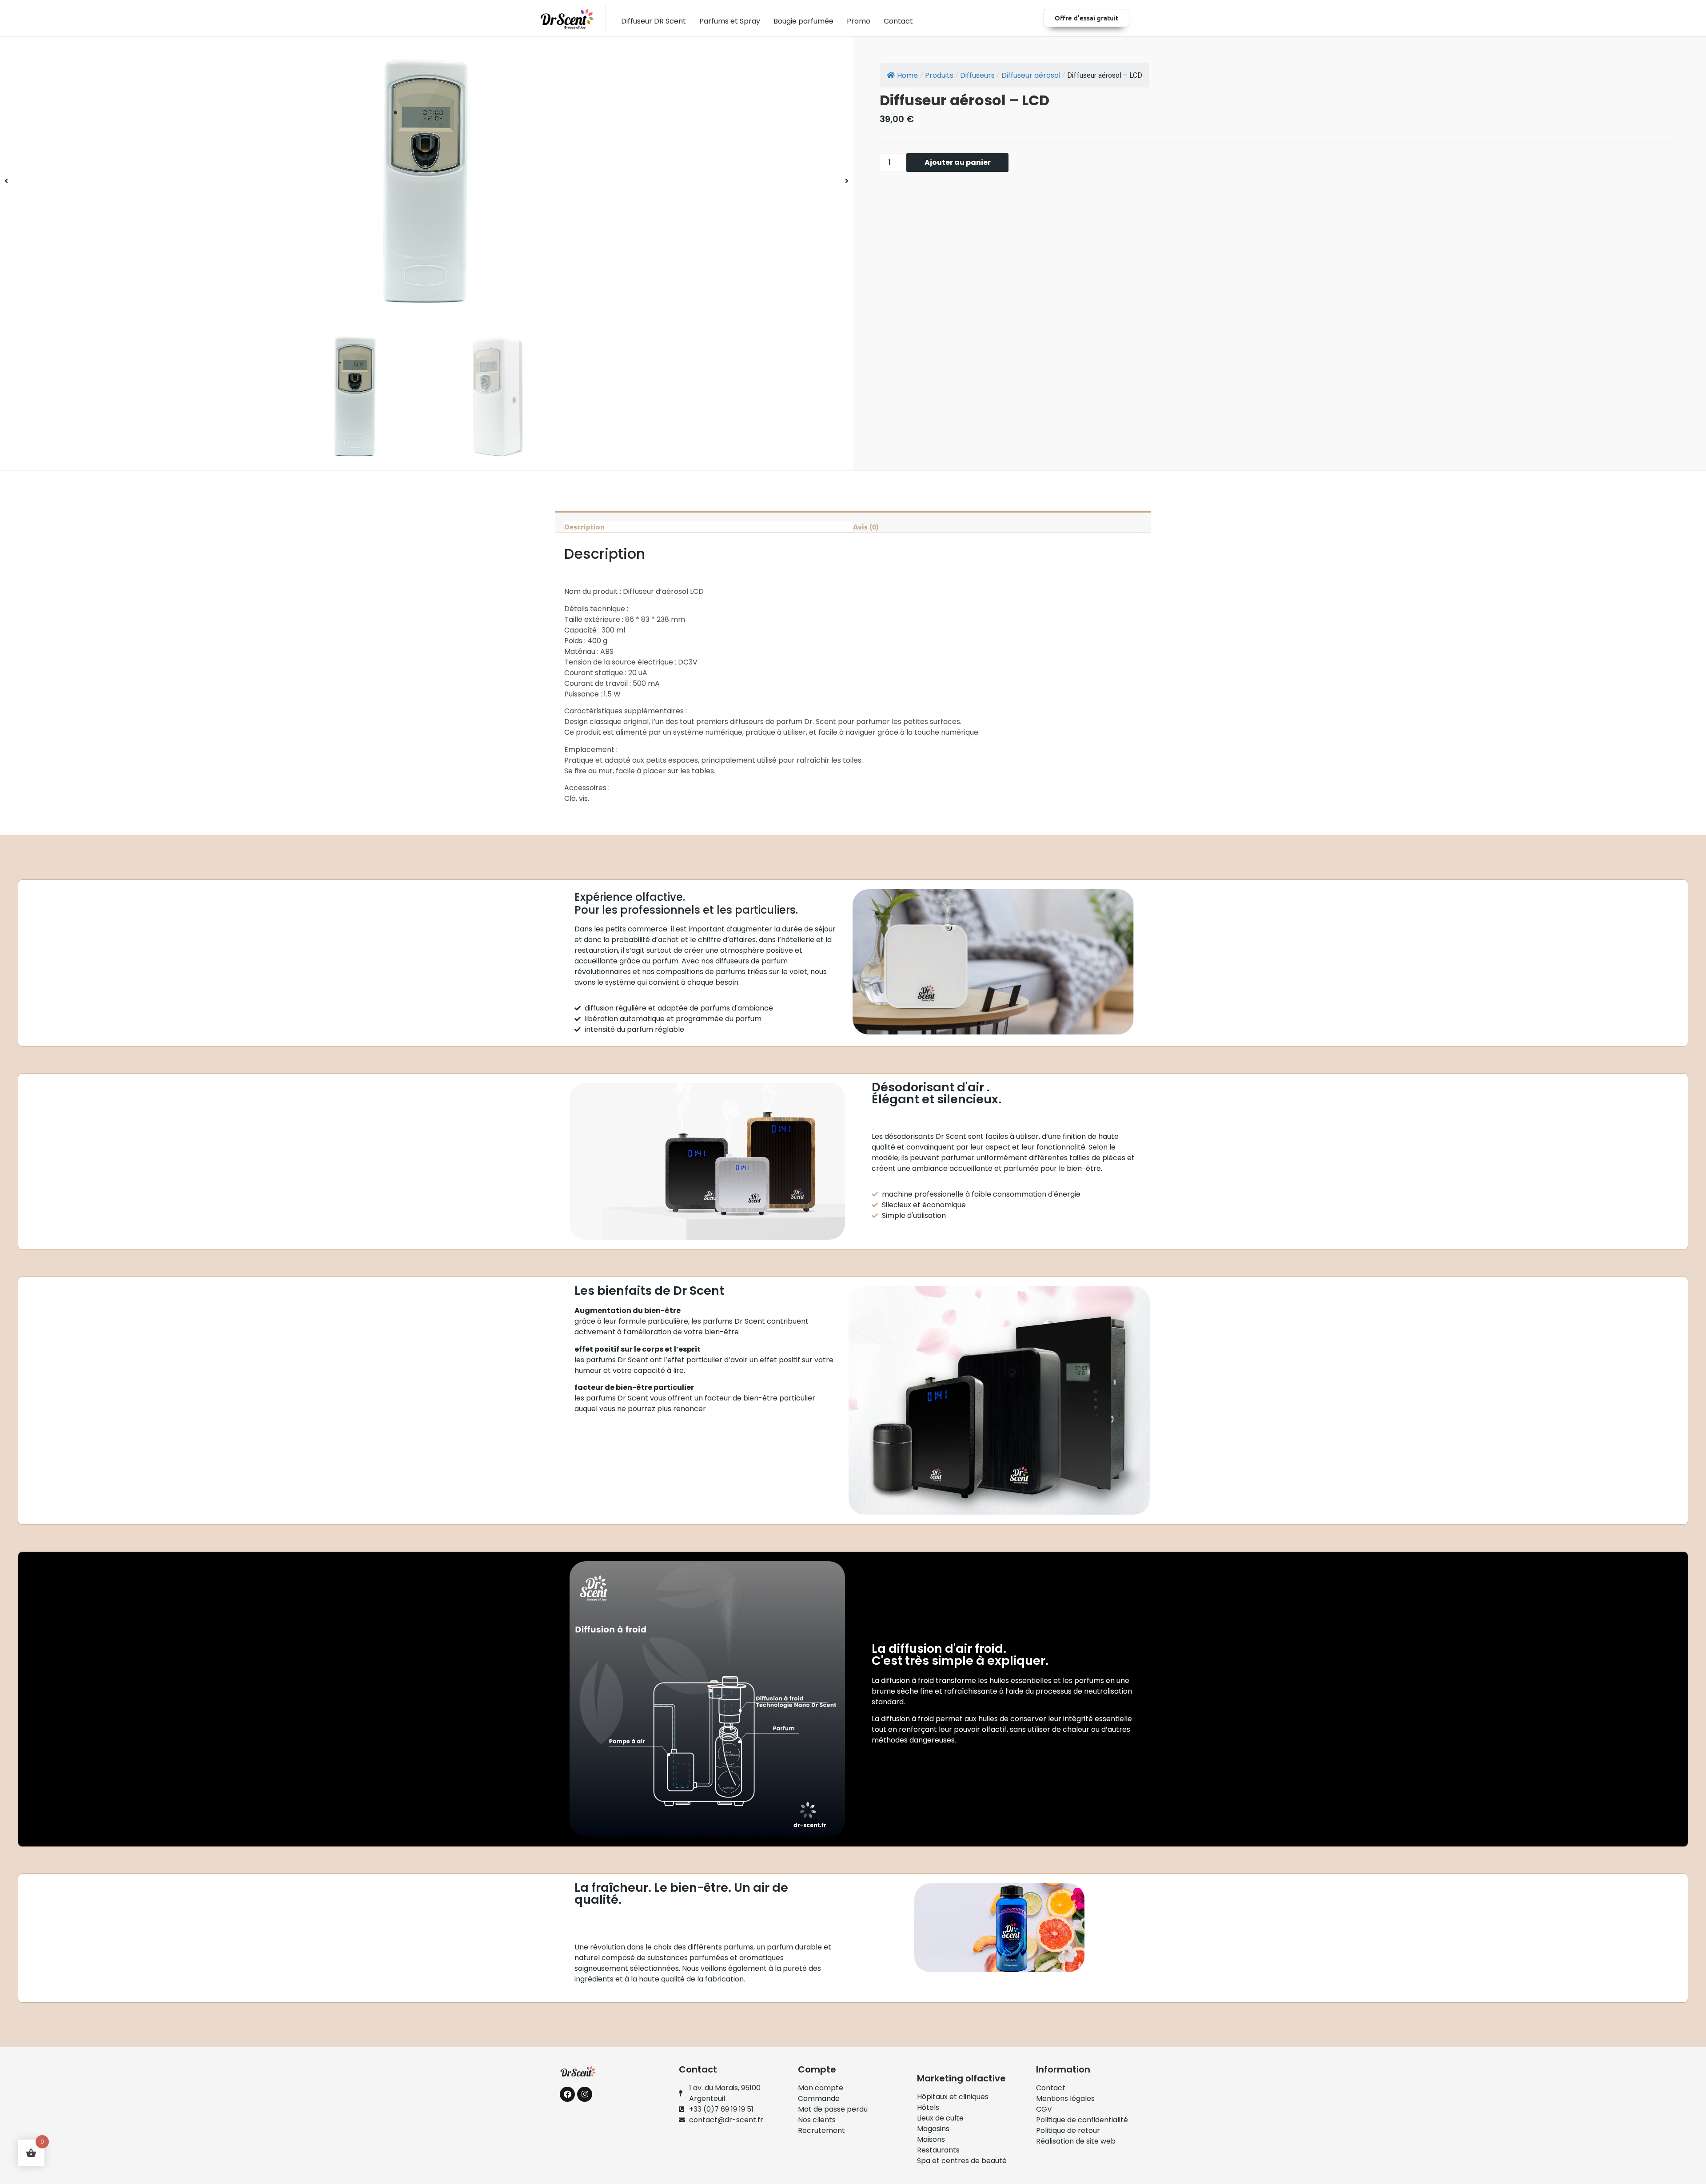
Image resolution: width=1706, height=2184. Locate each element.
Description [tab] (584, 527)
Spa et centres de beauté (962, 2161)
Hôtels (928, 2107)
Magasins (933, 2129)
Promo (859, 21)
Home (907, 75)
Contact (898, 21)
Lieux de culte (940, 2118)
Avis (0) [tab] (866, 527)
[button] (6, 181)
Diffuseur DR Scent (654, 21)
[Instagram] (585, 2094)
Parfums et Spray (730, 21)
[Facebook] (567, 2094)
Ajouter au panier (958, 162)
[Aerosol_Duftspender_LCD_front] (426, 181)
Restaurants (938, 2150)
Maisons (931, 2139)
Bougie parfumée (803, 21)
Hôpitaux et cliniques (953, 2097)
